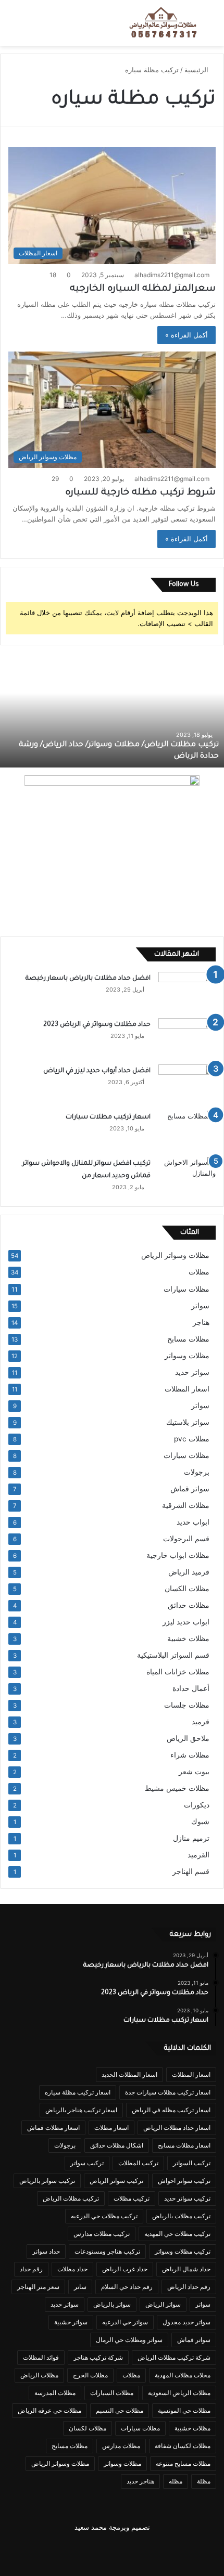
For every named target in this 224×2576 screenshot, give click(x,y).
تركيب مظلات (132, 2198)
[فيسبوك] (200, 2553)
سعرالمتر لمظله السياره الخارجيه (143, 289)
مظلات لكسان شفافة (183, 2446)
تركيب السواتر (192, 2163)
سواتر (200, 1306)
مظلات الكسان (187, 1589)
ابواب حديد (193, 1522)
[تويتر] (175, 2553)
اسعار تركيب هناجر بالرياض (81, 2110)
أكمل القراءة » (186, 335)
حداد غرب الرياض (125, 2269)
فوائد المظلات (41, 2357)
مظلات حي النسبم (120, 2410)
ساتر (80, 2287)
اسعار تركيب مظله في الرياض (171, 2110)
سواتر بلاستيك (188, 1422)
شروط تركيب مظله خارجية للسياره (140, 493)
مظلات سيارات (186, 1289)
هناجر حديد (140, 2481)
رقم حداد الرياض (189, 2287)
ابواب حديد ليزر (186, 1622)
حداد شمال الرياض (186, 2269)
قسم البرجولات (186, 1539)
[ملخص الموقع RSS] (24, 2553)
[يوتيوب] (99, 2553)
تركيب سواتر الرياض (116, 2181)
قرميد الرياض (189, 1572)
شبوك (200, 1822)
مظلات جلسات (187, 1705)
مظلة (204, 2481)
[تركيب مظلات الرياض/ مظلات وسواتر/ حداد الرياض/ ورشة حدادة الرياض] (112, 710)
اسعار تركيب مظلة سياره (78, 2092)
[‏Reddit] (74, 2553)
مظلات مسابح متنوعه (183, 2463)
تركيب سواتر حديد (187, 2198)
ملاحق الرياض (188, 1738)
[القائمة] (13, 27)
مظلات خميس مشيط (177, 1788)
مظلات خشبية (188, 1638)
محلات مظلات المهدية (183, 2375)
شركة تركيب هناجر (98, 2357)
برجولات (197, 1472)
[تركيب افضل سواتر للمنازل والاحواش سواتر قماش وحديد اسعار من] (187, 1176)
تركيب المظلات (138, 2163)
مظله (176, 2481)
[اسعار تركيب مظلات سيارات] (187, 1130)
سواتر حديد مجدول (186, 2322)
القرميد (198, 1855)
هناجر (201, 1322)
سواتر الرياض (163, 2304)
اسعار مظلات (111, 2128)
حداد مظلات (72, 2269)
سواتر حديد (192, 1372)
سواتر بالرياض (112, 2304)
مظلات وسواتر (187, 1356)
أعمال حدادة (191, 1688)
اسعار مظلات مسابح (184, 2145)
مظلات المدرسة (55, 2393)
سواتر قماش (190, 1489)
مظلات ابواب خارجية (178, 1555)
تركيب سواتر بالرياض (47, 2181)
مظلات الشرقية (186, 1505)
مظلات (199, 1272)
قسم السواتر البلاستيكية (173, 1655)
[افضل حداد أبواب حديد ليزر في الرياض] (187, 1084)
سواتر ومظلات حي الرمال (129, 2340)
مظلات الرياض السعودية (179, 2393)
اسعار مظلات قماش (53, 2128)
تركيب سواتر (87, 2163)
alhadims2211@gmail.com (172, 275)
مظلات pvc (192, 1439)
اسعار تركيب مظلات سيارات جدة (168, 2092)
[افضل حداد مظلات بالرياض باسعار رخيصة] (187, 991)
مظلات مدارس (121, 2446)
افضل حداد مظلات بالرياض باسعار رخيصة (86, 979)
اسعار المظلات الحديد (129, 2074)
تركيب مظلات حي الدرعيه (104, 2216)
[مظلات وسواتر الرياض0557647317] (164, 23)
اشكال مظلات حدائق (117, 2145)
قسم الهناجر (191, 1871)
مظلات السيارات (112, 2393)
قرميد (201, 1722)
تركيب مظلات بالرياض (181, 2216)
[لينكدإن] (125, 2553)
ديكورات (197, 1805)
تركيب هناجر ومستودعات (107, 2251)
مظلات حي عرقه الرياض (49, 2410)
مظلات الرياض (39, 2375)
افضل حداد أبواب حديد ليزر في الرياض (97, 1071)
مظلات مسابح (188, 1339)
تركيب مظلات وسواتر (183, 2251)
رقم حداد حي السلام (127, 2287)
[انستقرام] (49, 2553)
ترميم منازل (191, 1838)
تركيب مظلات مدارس (102, 2234)
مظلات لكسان (88, 2428)
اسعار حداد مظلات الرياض (177, 2128)
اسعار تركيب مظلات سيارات (108, 1117)
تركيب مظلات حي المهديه (177, 2234)
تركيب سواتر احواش (184, 2181)
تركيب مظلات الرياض (71, 2198)
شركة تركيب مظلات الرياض (174, 2357)
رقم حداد (31, 2269)
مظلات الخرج (90, 2375)
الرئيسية (197, 70)
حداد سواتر (46, 2251)
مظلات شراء (190, 1755)
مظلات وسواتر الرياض (175, 1255)
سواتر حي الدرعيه (125, 2322)
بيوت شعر (194, 1772)
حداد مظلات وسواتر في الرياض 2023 (97, 1025)
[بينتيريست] (150, 2553)
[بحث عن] (211, 27)
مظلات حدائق (189, 1605)
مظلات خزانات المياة (178, 1672)
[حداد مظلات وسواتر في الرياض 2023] (187, 1038)
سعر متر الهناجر (38, 2287)
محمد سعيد (91, 2527)
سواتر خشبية (71, 2322)
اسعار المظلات (187, 1389)
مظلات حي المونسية (184, 2410)
